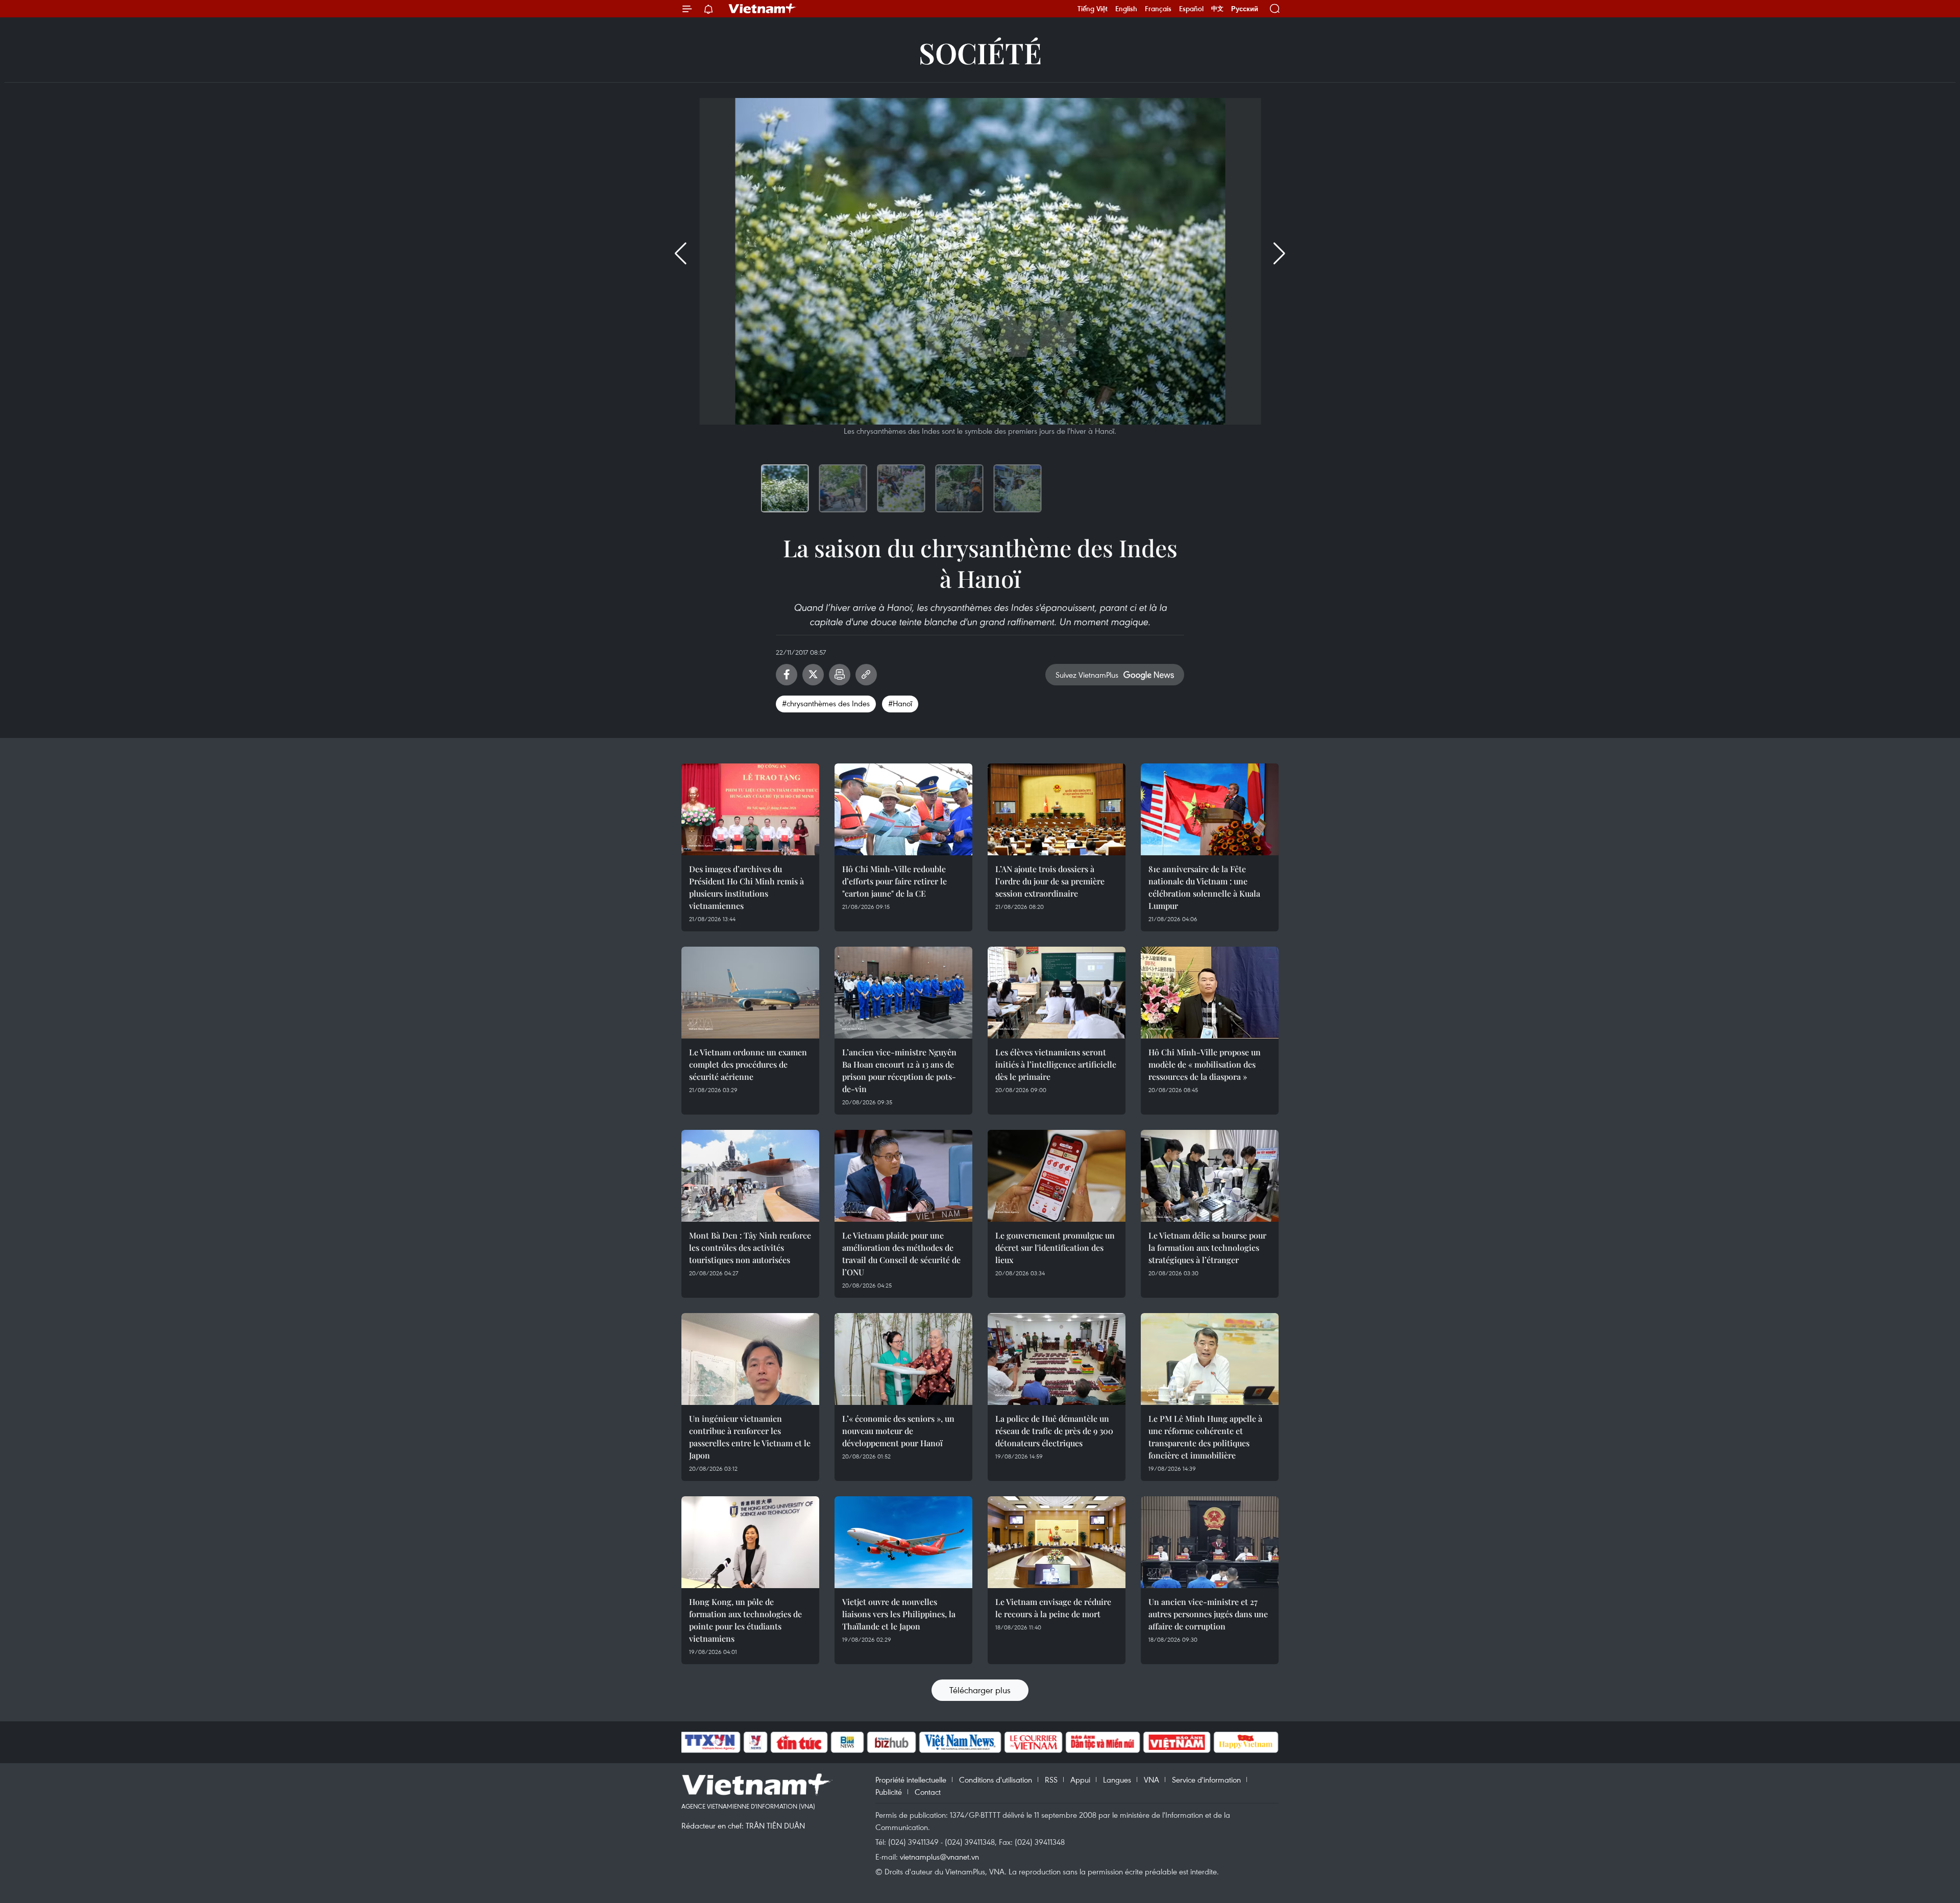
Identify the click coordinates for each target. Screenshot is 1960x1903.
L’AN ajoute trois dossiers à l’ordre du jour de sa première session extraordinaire (1050, 881)
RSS (1051, 1780)
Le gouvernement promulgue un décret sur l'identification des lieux (1055, 1247)
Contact (928, 1792)
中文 (1217, 9)
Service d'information (1206, 1780)
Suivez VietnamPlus (1087, 675)
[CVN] (1033, 1742)
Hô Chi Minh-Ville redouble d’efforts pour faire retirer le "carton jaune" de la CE (895, 881)
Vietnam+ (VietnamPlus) (763, 9)
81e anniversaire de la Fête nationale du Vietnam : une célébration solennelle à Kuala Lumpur (1204, 887)
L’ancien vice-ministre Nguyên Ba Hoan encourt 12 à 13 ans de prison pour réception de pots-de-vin (899, 1070)
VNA (1151, 1780)
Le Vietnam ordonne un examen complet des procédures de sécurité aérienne (748, 1064)
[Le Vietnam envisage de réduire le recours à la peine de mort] (1057, 1542)
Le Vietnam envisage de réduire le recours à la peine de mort (1053, 1608)
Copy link (866, 675)
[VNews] (756, 1742)
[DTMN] (1102, 1742)
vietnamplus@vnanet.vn (939, 1857)
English (1126, 9)
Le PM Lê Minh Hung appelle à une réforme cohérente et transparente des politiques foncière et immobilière (1205, 1437)
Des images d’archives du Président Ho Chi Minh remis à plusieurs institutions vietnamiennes (746, 887)
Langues (1117, 1780)
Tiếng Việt (1093, 9)
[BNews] (848, 1742)
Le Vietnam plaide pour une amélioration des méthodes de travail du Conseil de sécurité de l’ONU (901, 1254)
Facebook (787, 675)
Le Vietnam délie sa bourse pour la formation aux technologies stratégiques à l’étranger (1207, 1247)
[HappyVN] (1246, 1742)
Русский (1245, 9)
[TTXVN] (710, 1742)
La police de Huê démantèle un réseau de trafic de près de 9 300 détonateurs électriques (1054, 1431)
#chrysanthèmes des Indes (826, 703)
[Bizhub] (891, 1742)
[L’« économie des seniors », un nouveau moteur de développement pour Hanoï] (903, 1359)
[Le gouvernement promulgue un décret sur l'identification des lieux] (1057, 1176)
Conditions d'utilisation (996, 1780)
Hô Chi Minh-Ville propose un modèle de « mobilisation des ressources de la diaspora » (1205, 1064)
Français (1158, 9)
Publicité (889, 1792)
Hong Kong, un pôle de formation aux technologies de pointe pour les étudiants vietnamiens (745, 1620)
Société (980, 52)
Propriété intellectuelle (911, 1780)
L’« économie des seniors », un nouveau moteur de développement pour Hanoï (898, 1431)
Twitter (813, 675)
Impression (840, 675)
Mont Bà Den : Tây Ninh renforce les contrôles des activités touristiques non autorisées (750, 1247)
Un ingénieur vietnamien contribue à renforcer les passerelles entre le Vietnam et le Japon (750, 1437)
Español (1191, 9)
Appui (1080, 1780)
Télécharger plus (980, 1690)
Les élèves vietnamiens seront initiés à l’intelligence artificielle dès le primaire (1056, 1064)
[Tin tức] (799, 1742)
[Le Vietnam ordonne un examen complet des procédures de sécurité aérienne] (750, 993)
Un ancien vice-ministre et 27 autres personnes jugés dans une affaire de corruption (1208, 1614)
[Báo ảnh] (1177, 1742)
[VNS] (960, 1742)
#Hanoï (900, 703)
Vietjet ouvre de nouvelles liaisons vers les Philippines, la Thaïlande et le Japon (899, 1614)
